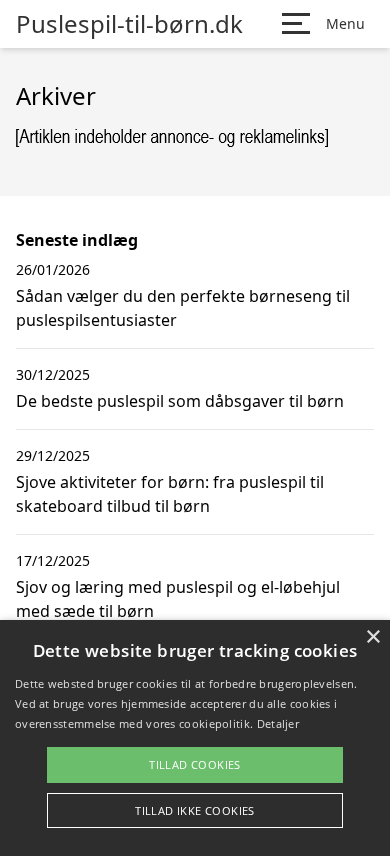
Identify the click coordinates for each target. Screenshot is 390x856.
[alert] (195, 738)
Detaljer (278, 723)
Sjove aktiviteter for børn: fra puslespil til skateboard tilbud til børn (170, 494)
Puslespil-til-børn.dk (129, 24)
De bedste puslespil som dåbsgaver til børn (180, 401)
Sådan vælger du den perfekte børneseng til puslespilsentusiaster (183, 308)
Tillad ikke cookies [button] (195, 810)
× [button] (372, 637)
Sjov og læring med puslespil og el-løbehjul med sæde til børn (178, 599)
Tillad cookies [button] (195, 764)
